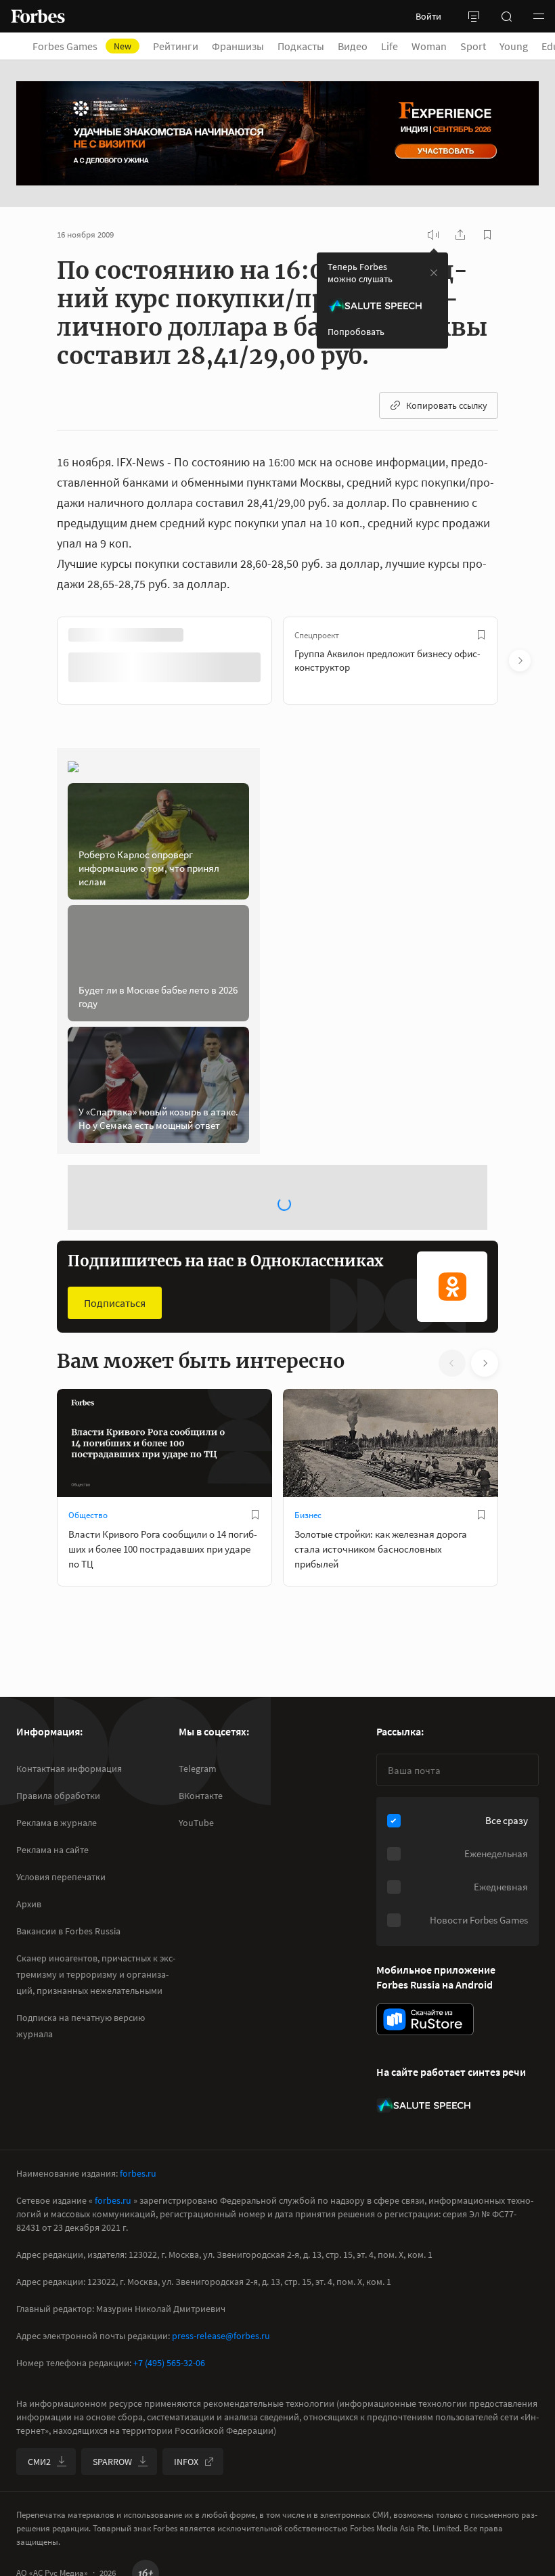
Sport (473, 46)
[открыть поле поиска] (506, 16)
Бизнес (308, 1515)
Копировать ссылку (447, 405)
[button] (539, 16)
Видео (353, 46)
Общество (88, 1515)
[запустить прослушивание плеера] (433, 235)
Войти (428, 16)
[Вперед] (520, 661)
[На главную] (38, 16)
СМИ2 (39, 2462)
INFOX (186, 2462)
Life (390, 46)
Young (514, 46)
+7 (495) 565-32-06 (169, 2363)
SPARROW (112, 2462)
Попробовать (356, 332)
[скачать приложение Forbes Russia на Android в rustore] (425, 2019)
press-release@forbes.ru (221, 2336)
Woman (429, 46)
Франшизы (238, 46)
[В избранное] (481, 635)
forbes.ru (138, 2173)
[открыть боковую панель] (474, 16)
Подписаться (115, 1303)
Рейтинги (176, 46)
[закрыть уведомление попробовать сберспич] (434, 273)
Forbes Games (82, 46)
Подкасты (301, 46)
